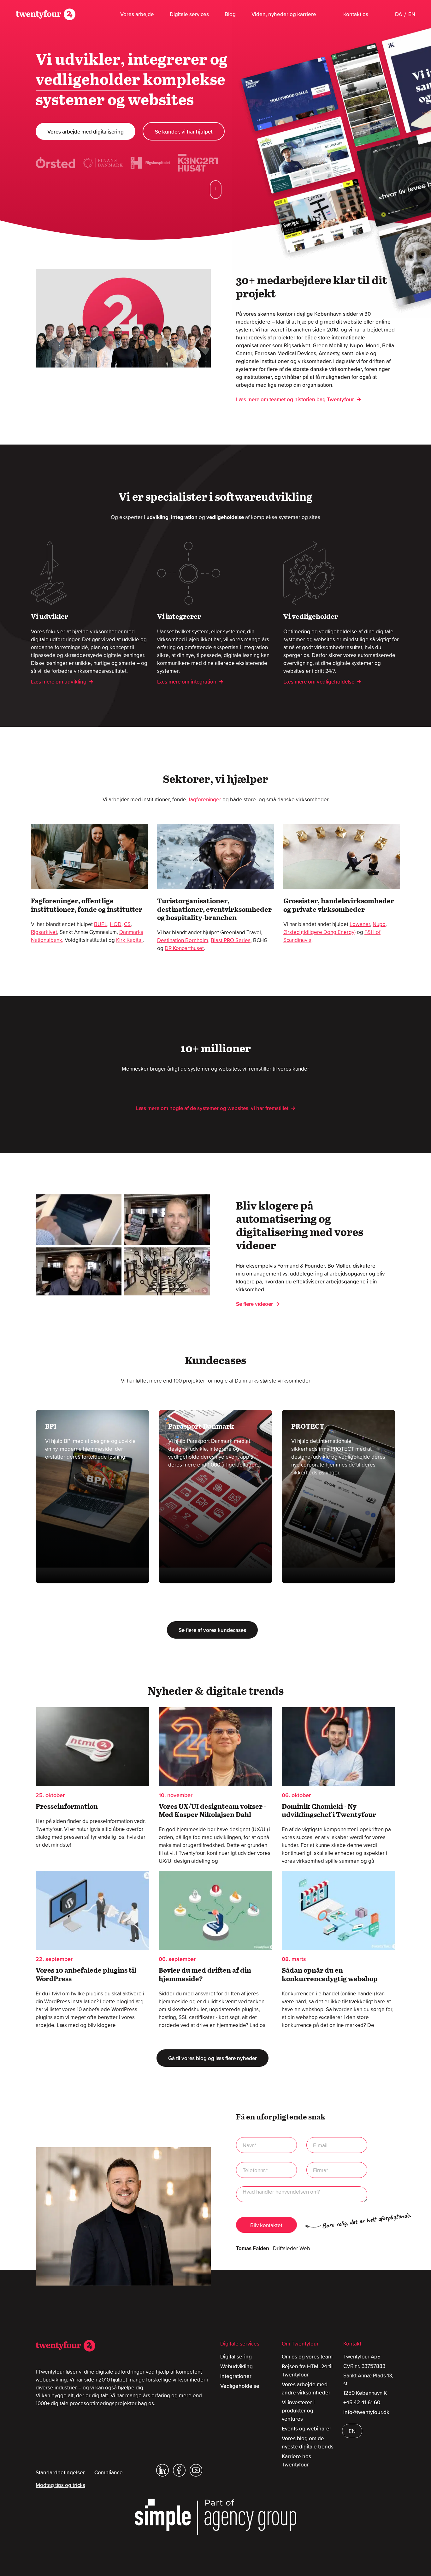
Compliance (109, 2472)
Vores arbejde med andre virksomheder (306, 2388)
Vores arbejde (137, 14)
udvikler (88, 60)
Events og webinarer (307, 2429)
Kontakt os (356, 14)
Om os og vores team (307, 2357)
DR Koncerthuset (184, 948)
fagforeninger (205, 799)
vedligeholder (88, 81)
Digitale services (189, 14)
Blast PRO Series (231, 940)
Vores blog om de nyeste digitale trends (308, 2442)
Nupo (379, 924)
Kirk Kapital (129, 940)
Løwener (360, 924)
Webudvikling (236, 2366)
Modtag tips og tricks (60, 2485)
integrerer (168, 60)
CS (127, 924)
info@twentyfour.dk (366, 2412)
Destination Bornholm (183, 940)
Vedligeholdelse (240, 2386)
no (266, 2170)
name (266, 2145)
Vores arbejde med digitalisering (86, 132)
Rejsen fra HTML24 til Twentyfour (307, 2370)
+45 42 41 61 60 (362, 2402)
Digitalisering (236, 2357)
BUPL (101, 924)
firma (337, 2170)
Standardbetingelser (60, 2472)
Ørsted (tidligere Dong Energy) (319, 932)
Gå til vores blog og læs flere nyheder (213, 2058)
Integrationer (236, 2376)
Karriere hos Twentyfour (296, 2460)
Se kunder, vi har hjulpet (184, 132)
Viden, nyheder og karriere (284, 14)
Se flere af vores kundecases (212, 1630)
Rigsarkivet (44, 932)
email (337, 2145)
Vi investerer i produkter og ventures (298, 2411)
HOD (116, 924)
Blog (230, 14)
